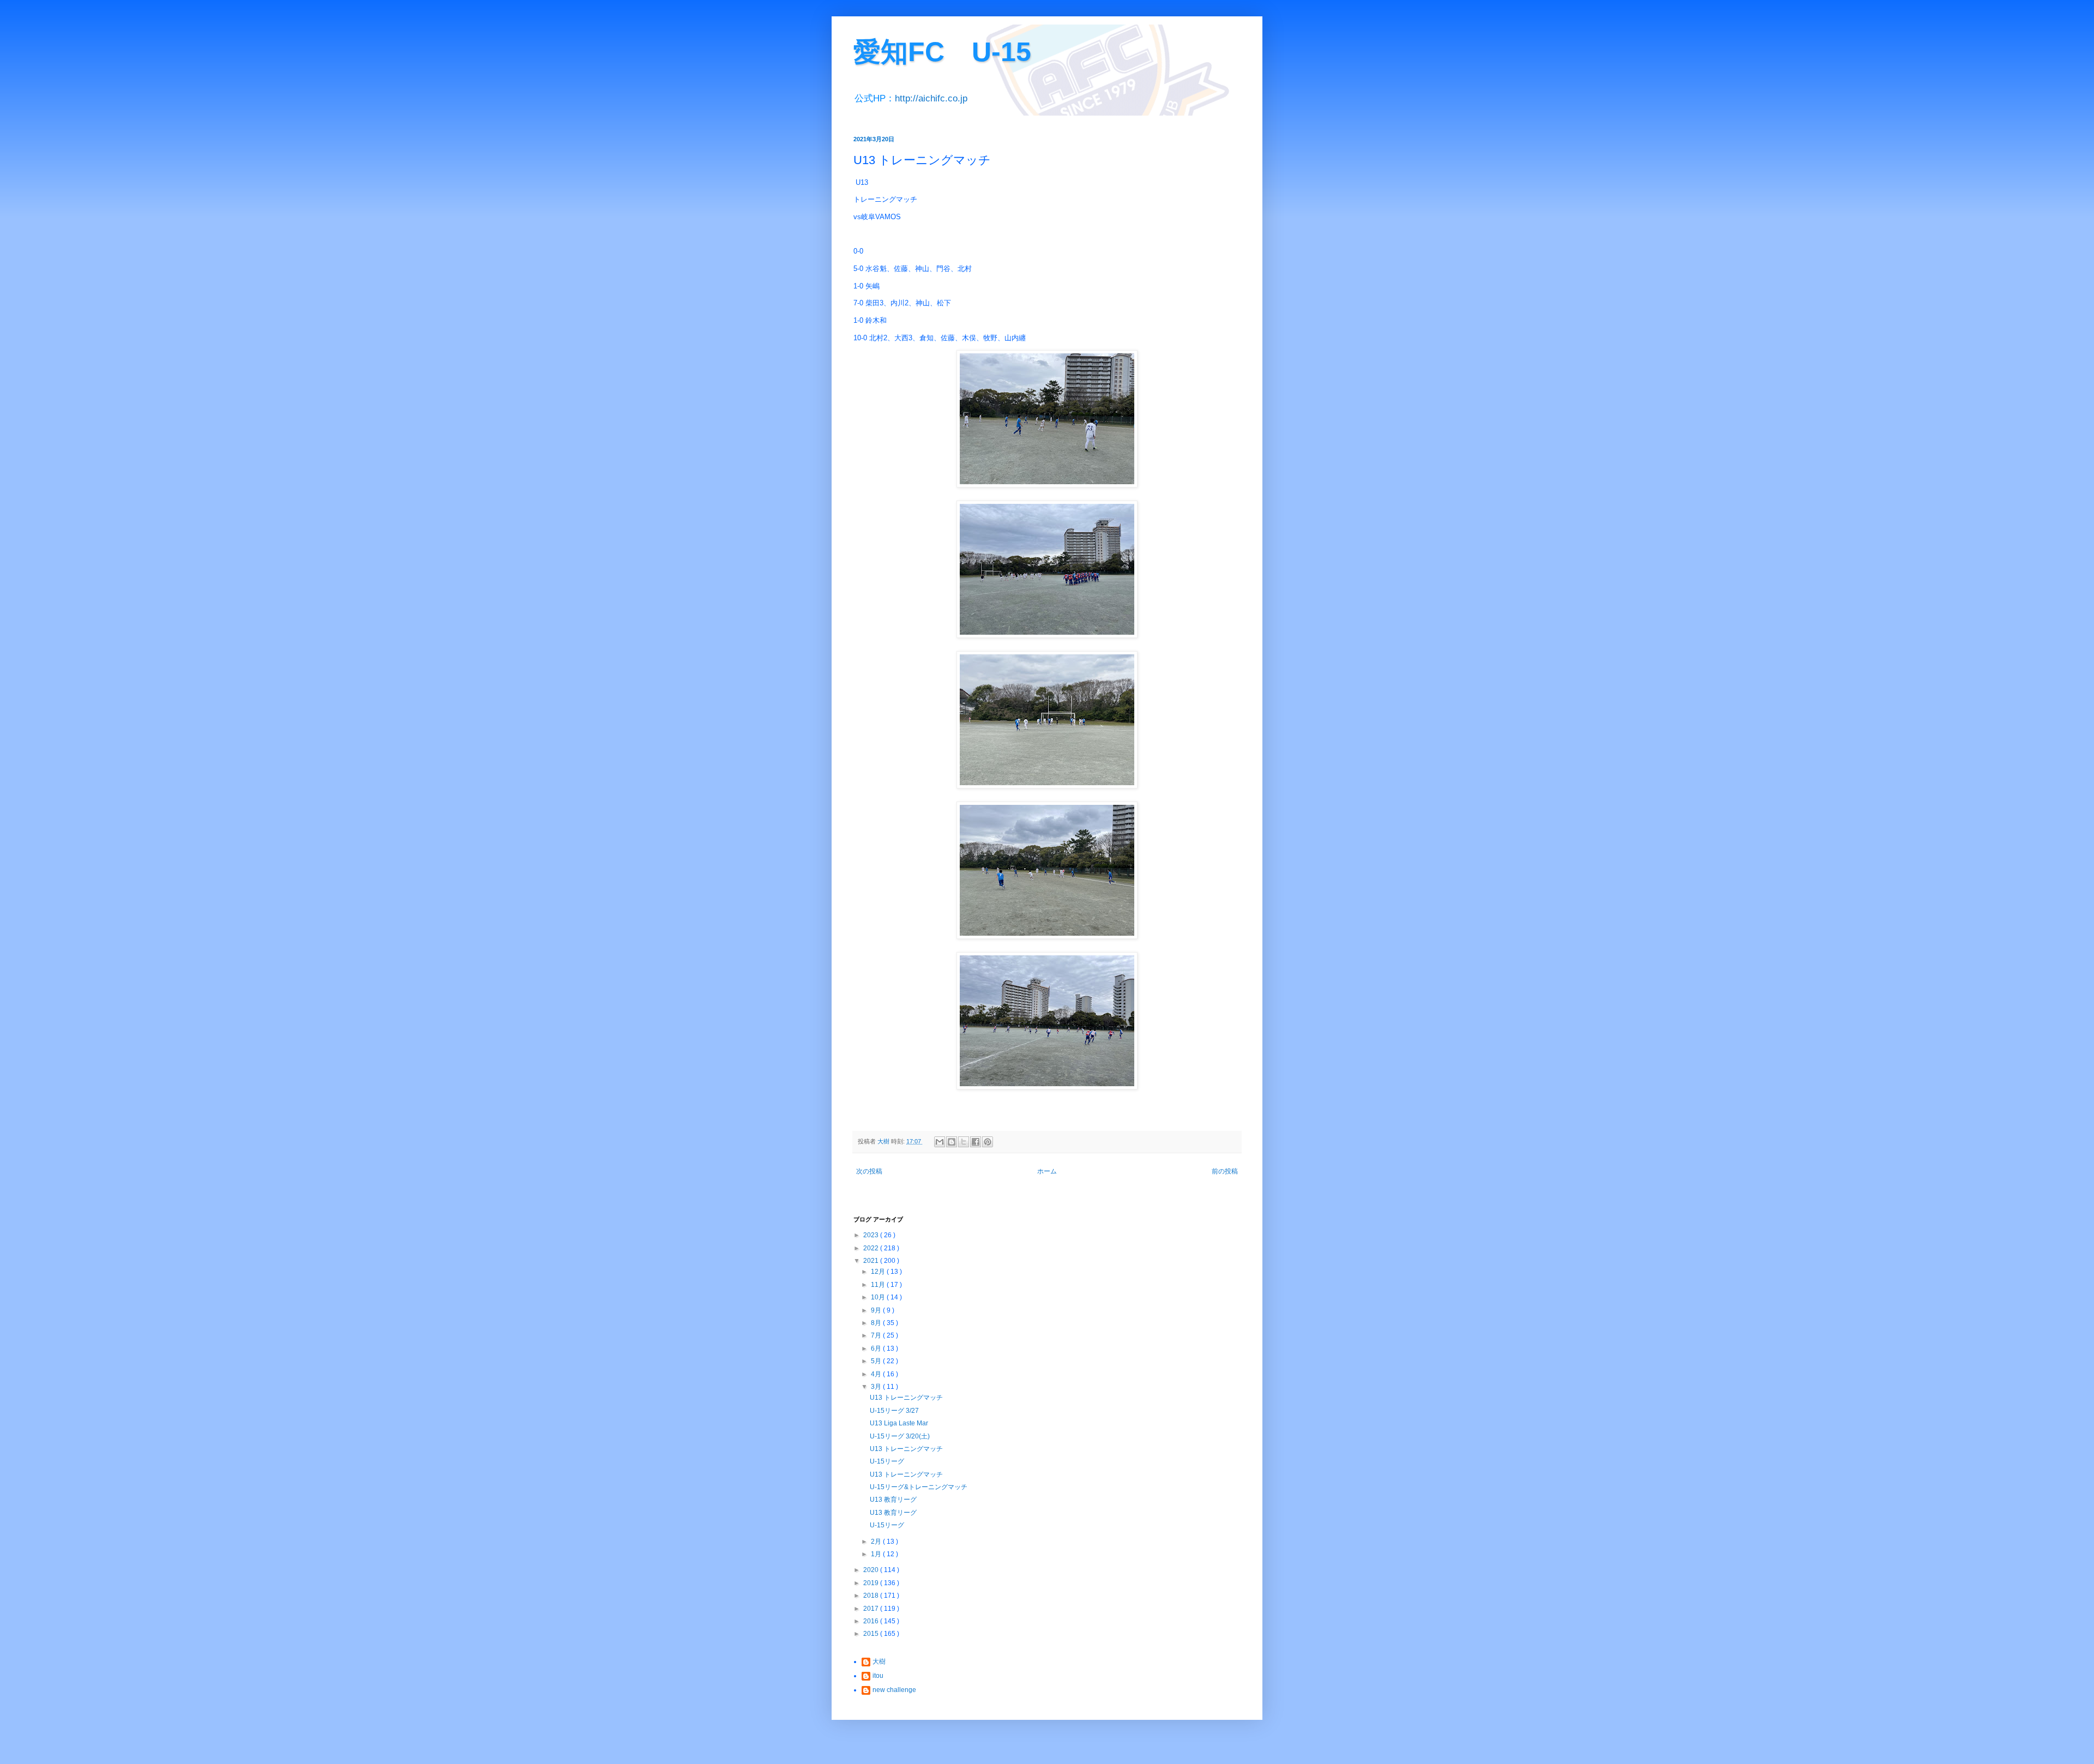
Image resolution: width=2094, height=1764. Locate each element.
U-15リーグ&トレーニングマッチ (919, 1487)
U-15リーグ (887, 1461)
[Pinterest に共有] (988, 1142)
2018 (872, 1596)
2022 (872, 1248)
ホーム (1047, 1171)
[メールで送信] (940, 1142)
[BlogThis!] (952, 1142)
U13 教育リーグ (893, 1500)
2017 (872, 1609)
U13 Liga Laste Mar (899, 1423)
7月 (877, 1335)
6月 (877, 1348)
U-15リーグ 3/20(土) (900, 1436)
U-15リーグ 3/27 (894, 1411)
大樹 (879, 1661)
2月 (877, 1542)
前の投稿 (1225, 1171)
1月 (877, 1554)
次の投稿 (869, 1171)
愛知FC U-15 (942, 52)
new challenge (894, 1690)
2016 (872, 1621)
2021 (872, 1261)
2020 (872, 1570)
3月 (877, 1387)
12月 (879, 1272)
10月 (879, 1297)
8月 (877, 1323)
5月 (877, 1361)
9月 (877, 1310)
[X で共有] (964, 1142)
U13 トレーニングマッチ (906, 1398)
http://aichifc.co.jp (931, 98)
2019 (872, 1583)
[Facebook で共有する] (976, 1142)
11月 (879, 1285)
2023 (872, 1235)
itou (878, 1676)
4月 (877, 1374)
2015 (872, 1634)
